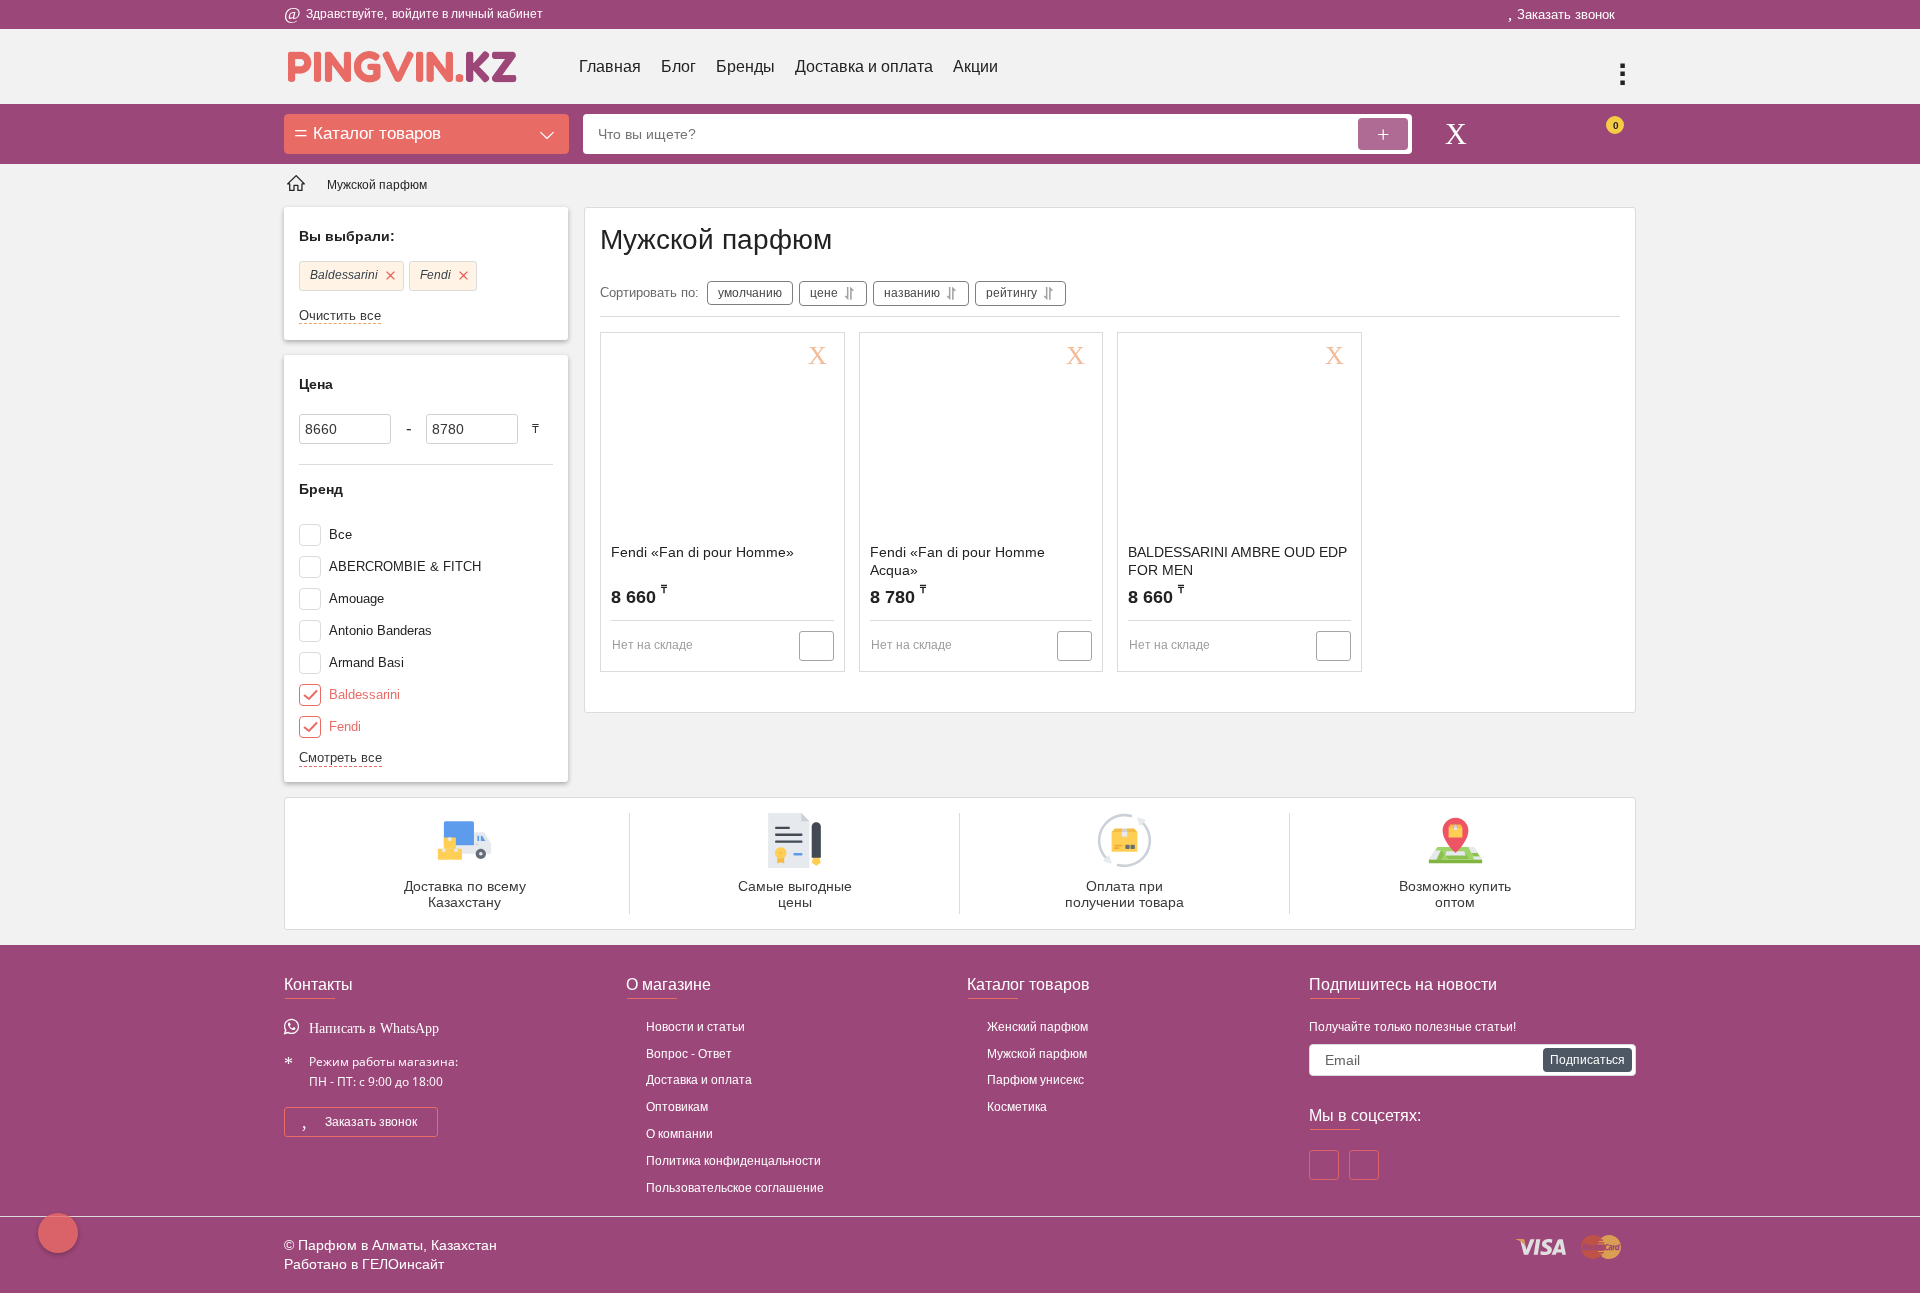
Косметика (1017, 1107)
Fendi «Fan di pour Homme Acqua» (957, 561)
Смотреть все (340, 757)
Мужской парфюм (1037, 1054)
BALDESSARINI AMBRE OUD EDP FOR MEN (1237, 561)
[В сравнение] (816, 646)
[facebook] (1324, 1165)
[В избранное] (821, 356)
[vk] (1364, 1165)
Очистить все (340, 315)
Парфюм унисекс (1035, 1080)
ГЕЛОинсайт (403, 1264)
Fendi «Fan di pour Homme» (702, 552)
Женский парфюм (1037, 1027)
